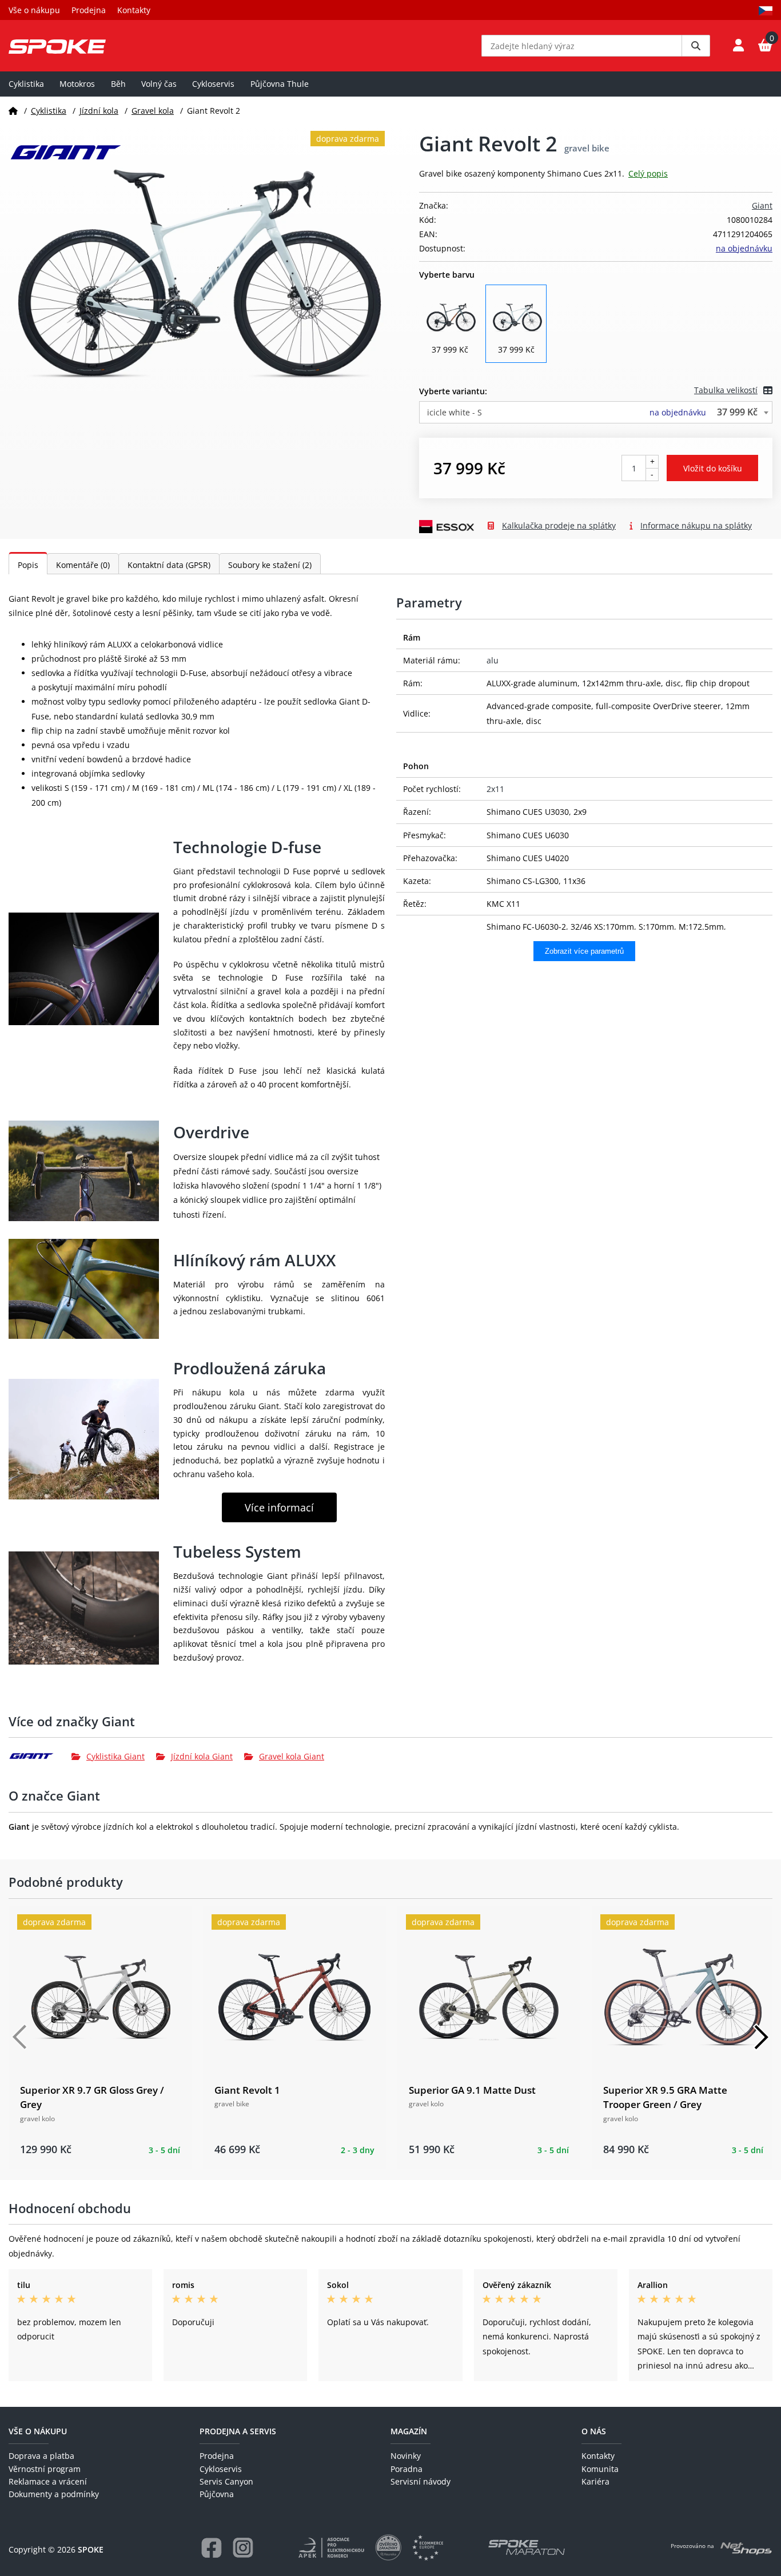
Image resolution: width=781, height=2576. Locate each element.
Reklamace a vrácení (48, 2481)
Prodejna (89, 10)
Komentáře (83, 565)
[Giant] (40, 1756)
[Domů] (13, 111)
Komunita (600, 2469)
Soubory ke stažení (270, 565)
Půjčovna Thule (280, 84)
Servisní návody (421, 2481)
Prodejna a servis (238, 2431)
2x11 (495, 789)
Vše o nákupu (34, 10)
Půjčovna (217, 2494)
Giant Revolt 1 (247, 2090)
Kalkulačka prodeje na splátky (559, 525)
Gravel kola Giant (292, 1756)
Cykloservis (213, 84)
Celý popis (648, 173)
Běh (118, 84)
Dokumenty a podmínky (54, 2494)
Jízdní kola (99, 111)
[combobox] (596, 412)
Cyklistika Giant (115, 1756)
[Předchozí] (20, 2037)
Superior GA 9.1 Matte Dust (472, 2090)
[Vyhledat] (696, 46)
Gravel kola (153, 111)
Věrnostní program (45, 2469)
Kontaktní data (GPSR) (169, 565)
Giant (762, 205)
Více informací (279, 1507)
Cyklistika (26, 84)
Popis (28, 565)
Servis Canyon (226, 2481)
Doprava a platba (41, 2456)
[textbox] (596, 412)
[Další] (761, 2037)
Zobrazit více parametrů (584, 951)
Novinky (406, 2456)
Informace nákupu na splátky (696, 525)
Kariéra (595, 2481)
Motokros (77, 84)
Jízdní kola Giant (202, 1756)
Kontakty (134, 10)
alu (493, 660)
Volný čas (159, 84)
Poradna (407, 2469)
